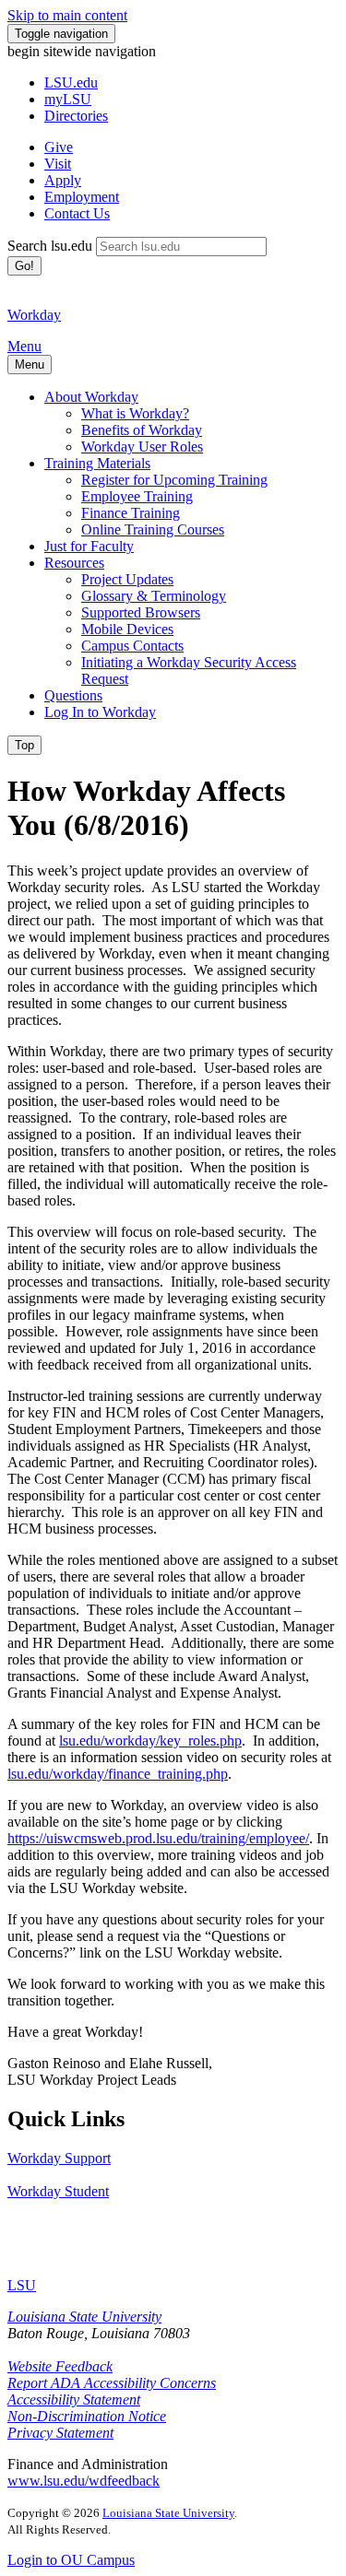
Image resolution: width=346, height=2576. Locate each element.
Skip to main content (67, 15)
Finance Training (131, 513)
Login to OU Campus (71, 2560)
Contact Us (77, 213)
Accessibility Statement (74, 2400)
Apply (63, 180)
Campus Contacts (132, 646)
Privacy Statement (60, 2433)
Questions (73, 695)
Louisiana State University (84, 2317)
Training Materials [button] (97, 463)
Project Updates (127, 579)
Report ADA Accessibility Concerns (112, 2383)
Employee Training (137, 496)
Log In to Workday (100, 712)
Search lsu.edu (50, 246)
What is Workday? (135, 413)
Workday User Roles (142, 447)
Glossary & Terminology (154, 596)
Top (24, 745)
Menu (24, 346)
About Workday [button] (91, 397)
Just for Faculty (89, 546)
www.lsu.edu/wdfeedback (84, 2481)
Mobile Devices (127, 629)
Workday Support (59, 2158)
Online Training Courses (153, 529)
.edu (71, 82)
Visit (58, 164)
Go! (24, 266)
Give (59, 147)
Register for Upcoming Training (174, 480)
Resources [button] (74, 563)
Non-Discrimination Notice (87, 2416)
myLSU (68, 99)
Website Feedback (60, 2366)
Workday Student (58, 2191)
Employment (82, 197)
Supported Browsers (141, 612)
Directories (76, 116)
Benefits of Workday (142, 430)
